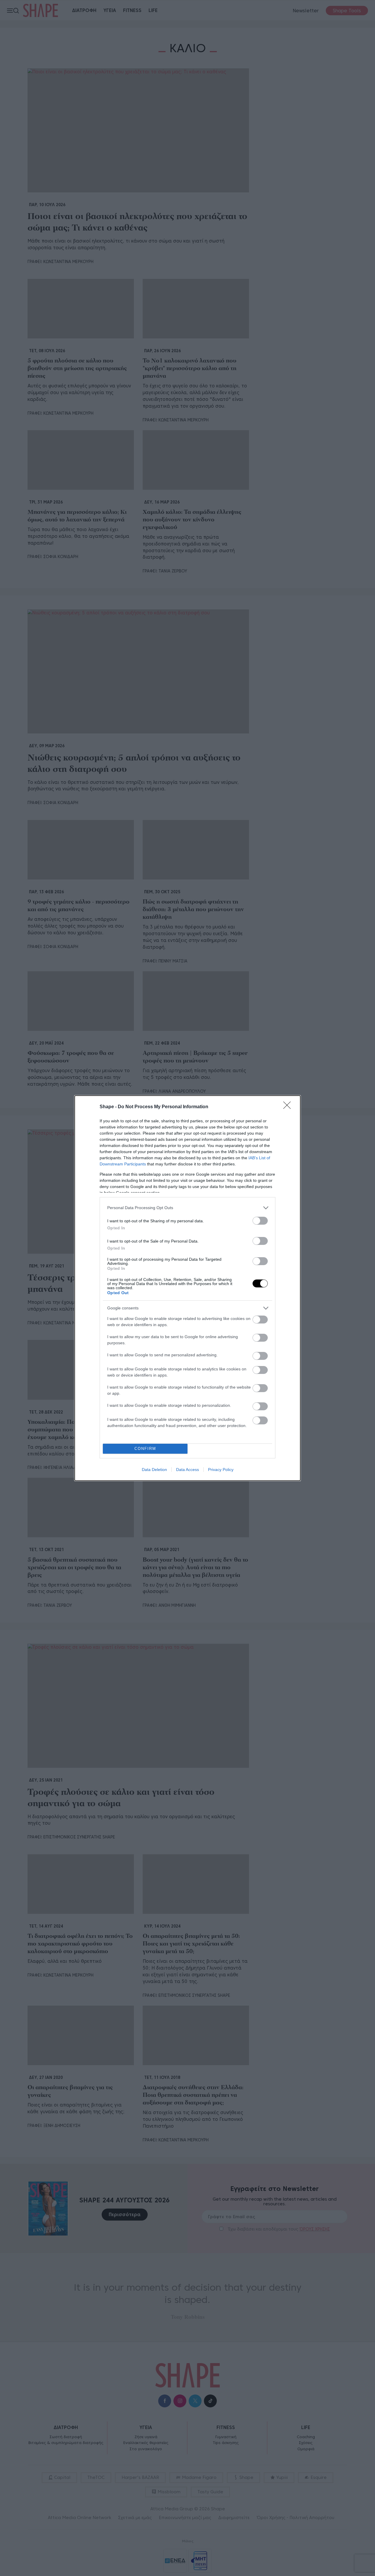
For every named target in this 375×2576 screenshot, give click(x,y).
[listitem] (187, 1208)
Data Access (187, 1470)
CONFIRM (145, 1449)
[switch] (260, 1221)
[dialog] (187, 1288)
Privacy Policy (221, 1470)
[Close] (289, 1107)
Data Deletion (154, 1470)
